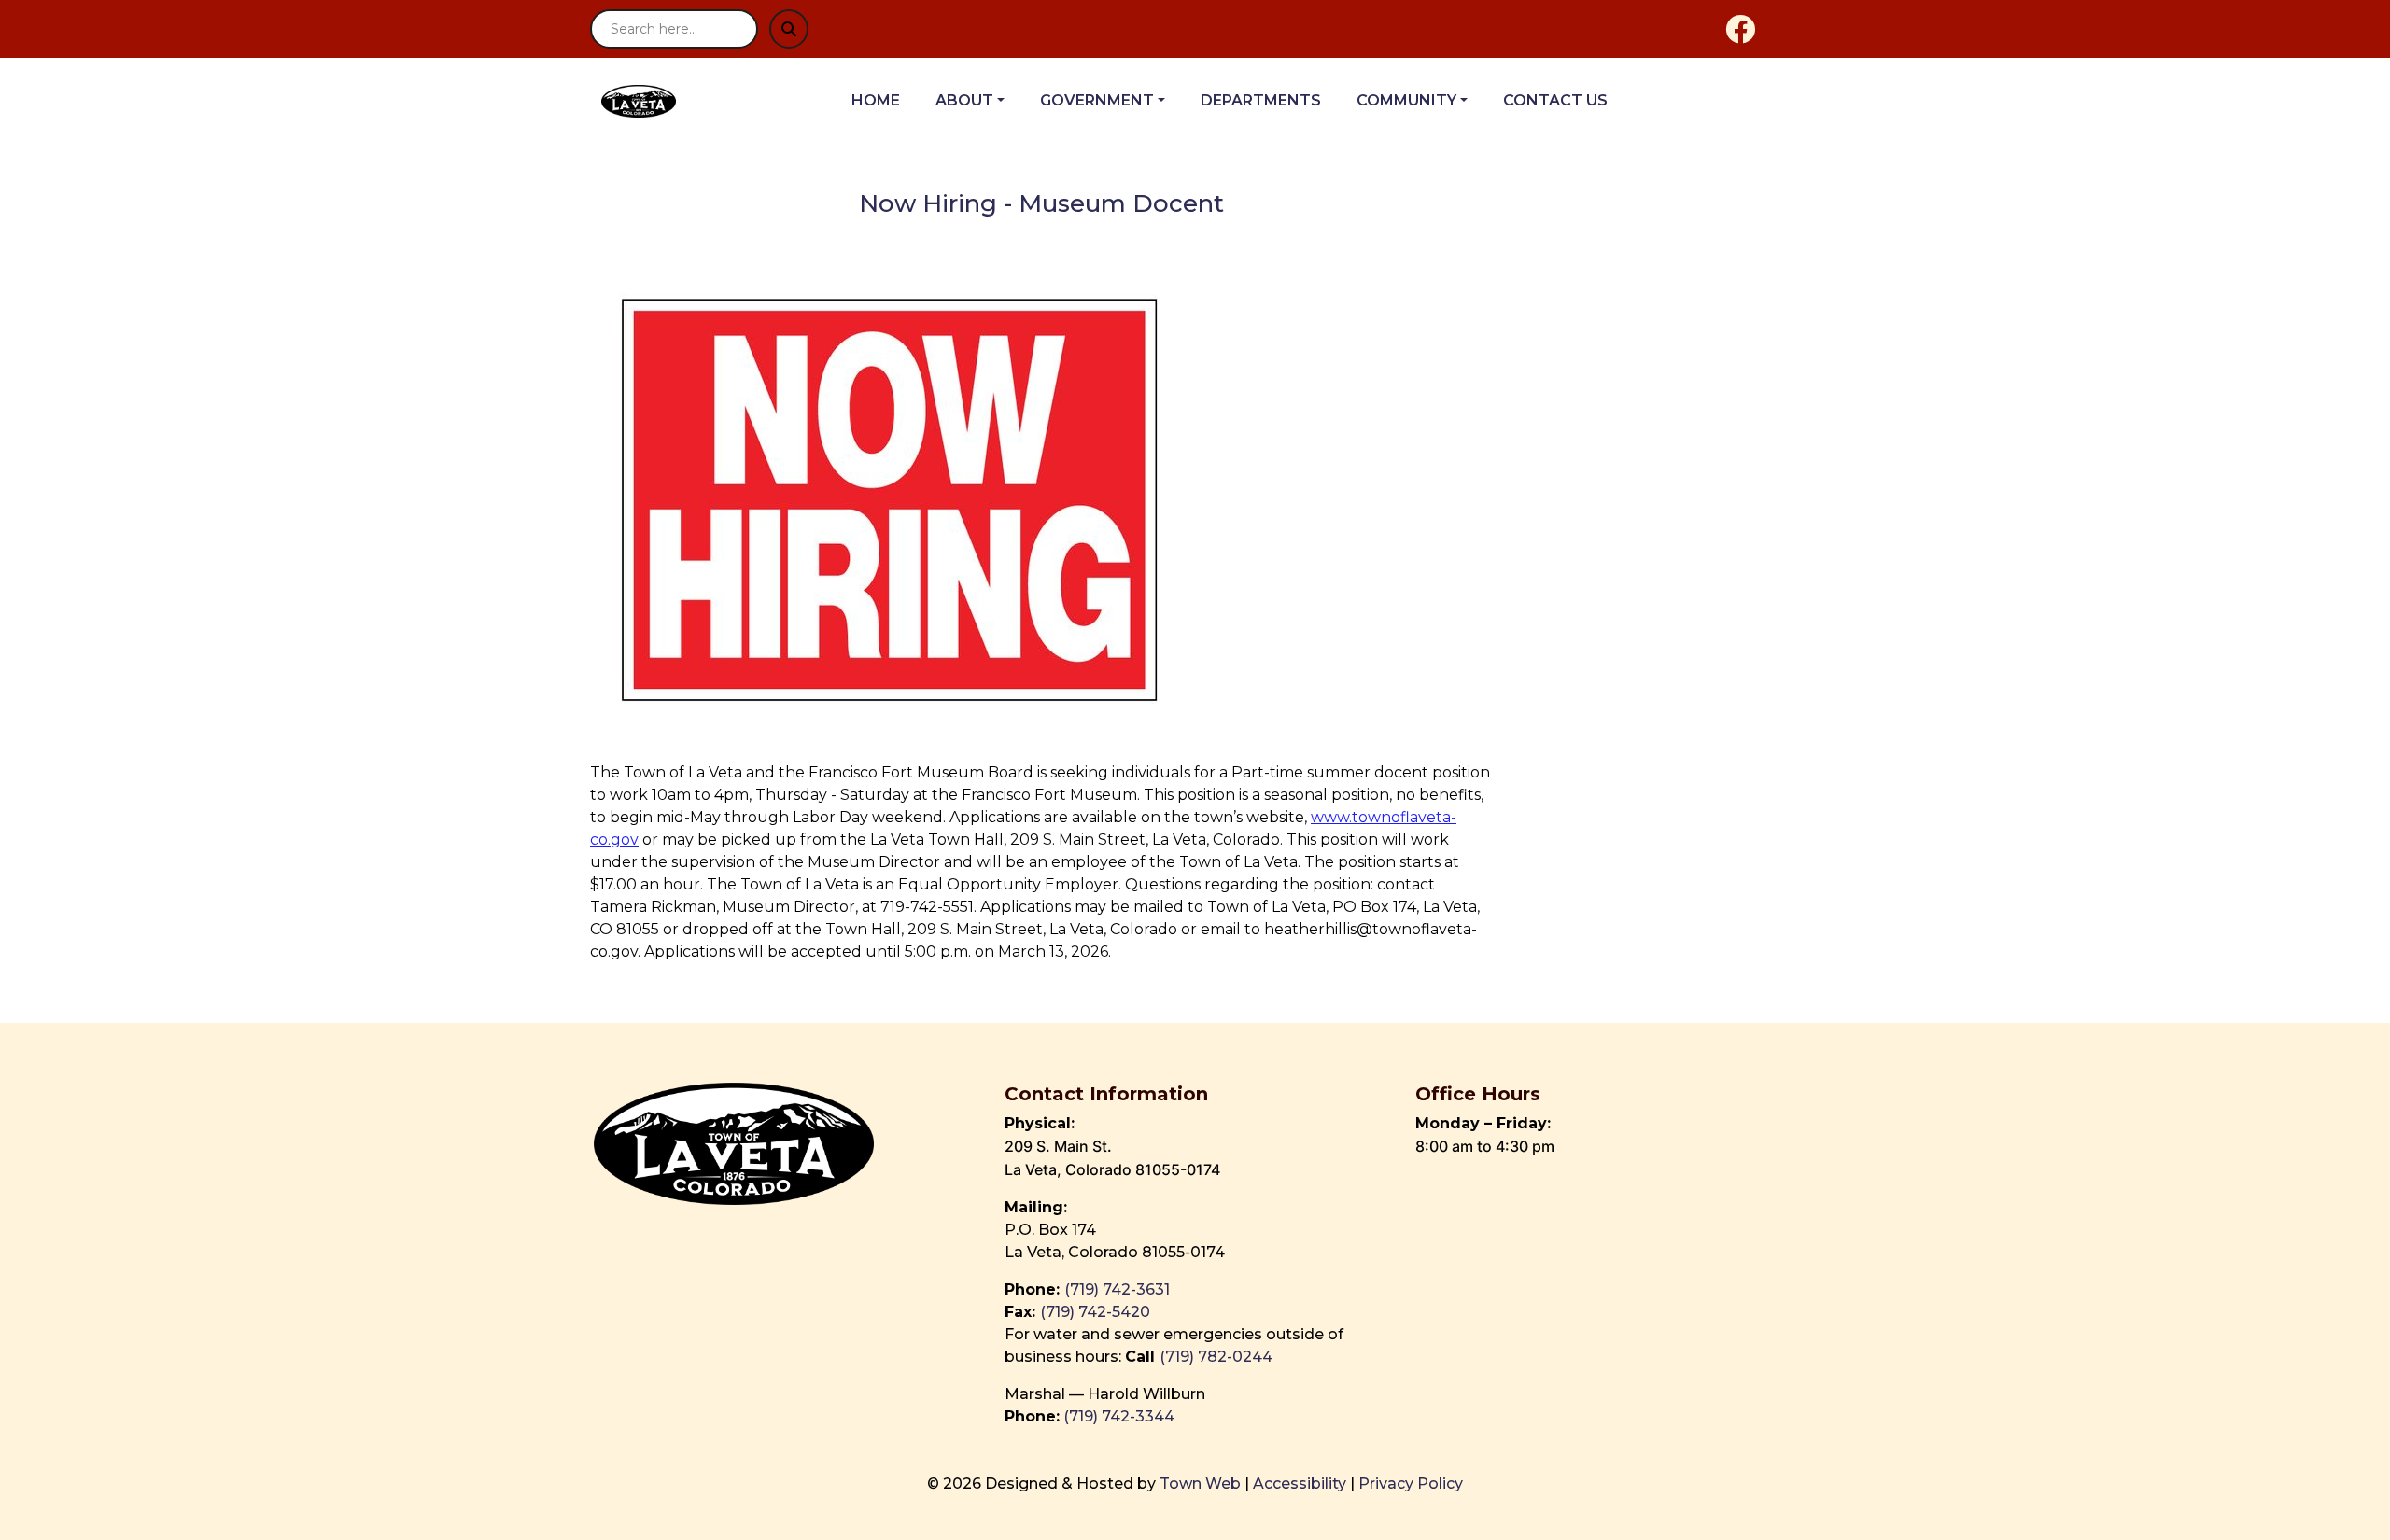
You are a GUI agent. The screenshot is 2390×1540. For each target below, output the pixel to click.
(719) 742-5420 (1095, 1312)
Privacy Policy (1411, 1484)
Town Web (1200, 1484)
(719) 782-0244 (1218, 1357)
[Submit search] (789, 29)
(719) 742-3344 (1119, 1416)
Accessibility (1300, 1484)
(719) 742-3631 (1117, 1289)
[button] (980, 101)
